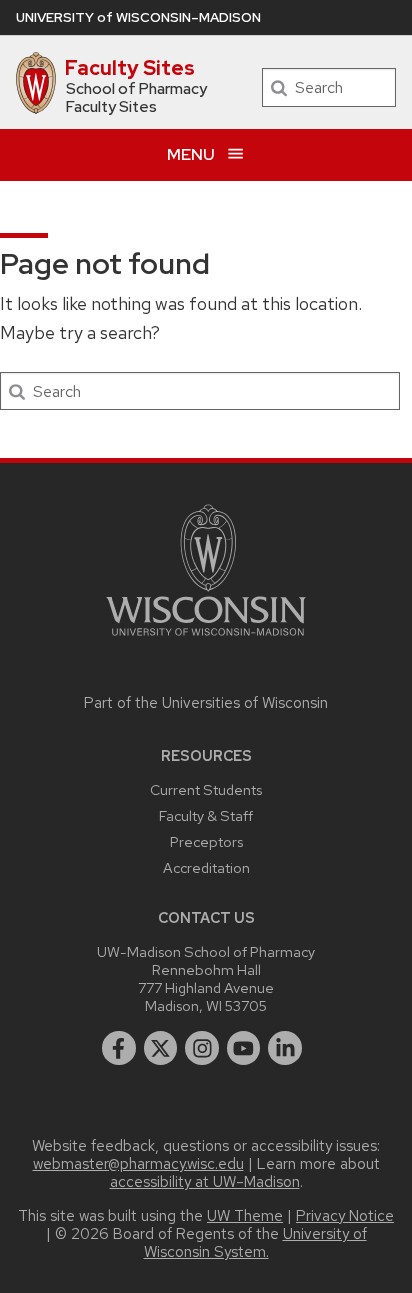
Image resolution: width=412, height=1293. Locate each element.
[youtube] (244, 1048)
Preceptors (206, 841)
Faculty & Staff (206, 815)
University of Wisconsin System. (255, 1243)
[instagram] (202, 1048)
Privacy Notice (345, 1216)
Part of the (206, 703)
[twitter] (161, 1048)
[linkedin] (285, 1048)
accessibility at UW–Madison (205, 1182)
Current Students (206, 789)
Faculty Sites (130, 68)
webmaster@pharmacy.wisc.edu (138, 1164)
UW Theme (245, 1216)
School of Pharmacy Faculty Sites (136, 98)
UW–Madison (138, 17)
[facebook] (119, 1048)
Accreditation (206, 867)
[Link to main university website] (206, 639)
